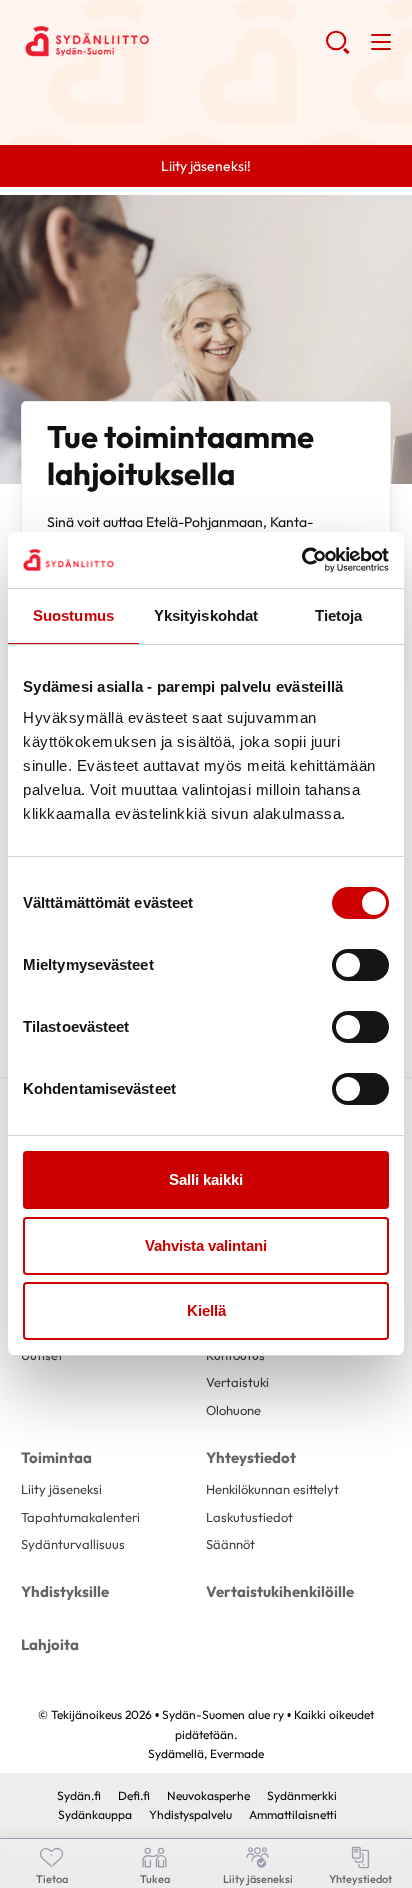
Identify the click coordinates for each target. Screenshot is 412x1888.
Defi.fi (134, 1795)
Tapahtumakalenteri (80, 1517)
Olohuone (233, 1410)
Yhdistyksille (65, 1591)
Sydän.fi (79, 1795)
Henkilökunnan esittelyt (272, 1489)
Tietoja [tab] (339, 615)
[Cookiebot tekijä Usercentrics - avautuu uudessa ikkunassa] (301, 560)
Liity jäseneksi (61, 1489)
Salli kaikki (206, 1179)
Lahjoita (50, 1644)
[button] (337, 50)
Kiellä (206, 1310)
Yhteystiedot (251, 1457)
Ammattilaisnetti (293, 1814)
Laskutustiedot (249, 1517)
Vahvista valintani (206, 1245)
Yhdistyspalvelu (190, 1814)
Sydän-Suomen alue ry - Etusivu (173, 41)
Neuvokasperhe (208, 1795)
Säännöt (230, 1544)
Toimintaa (56, 1457)
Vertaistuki (237, 1382)
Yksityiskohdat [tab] (206, 615)
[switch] (360, 965)
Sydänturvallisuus (73, 1544)
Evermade (237, 1753)
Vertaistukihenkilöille (280, 1591)
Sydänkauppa (95, 1814)
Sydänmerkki (302, 1795)
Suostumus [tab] (73, 615)
